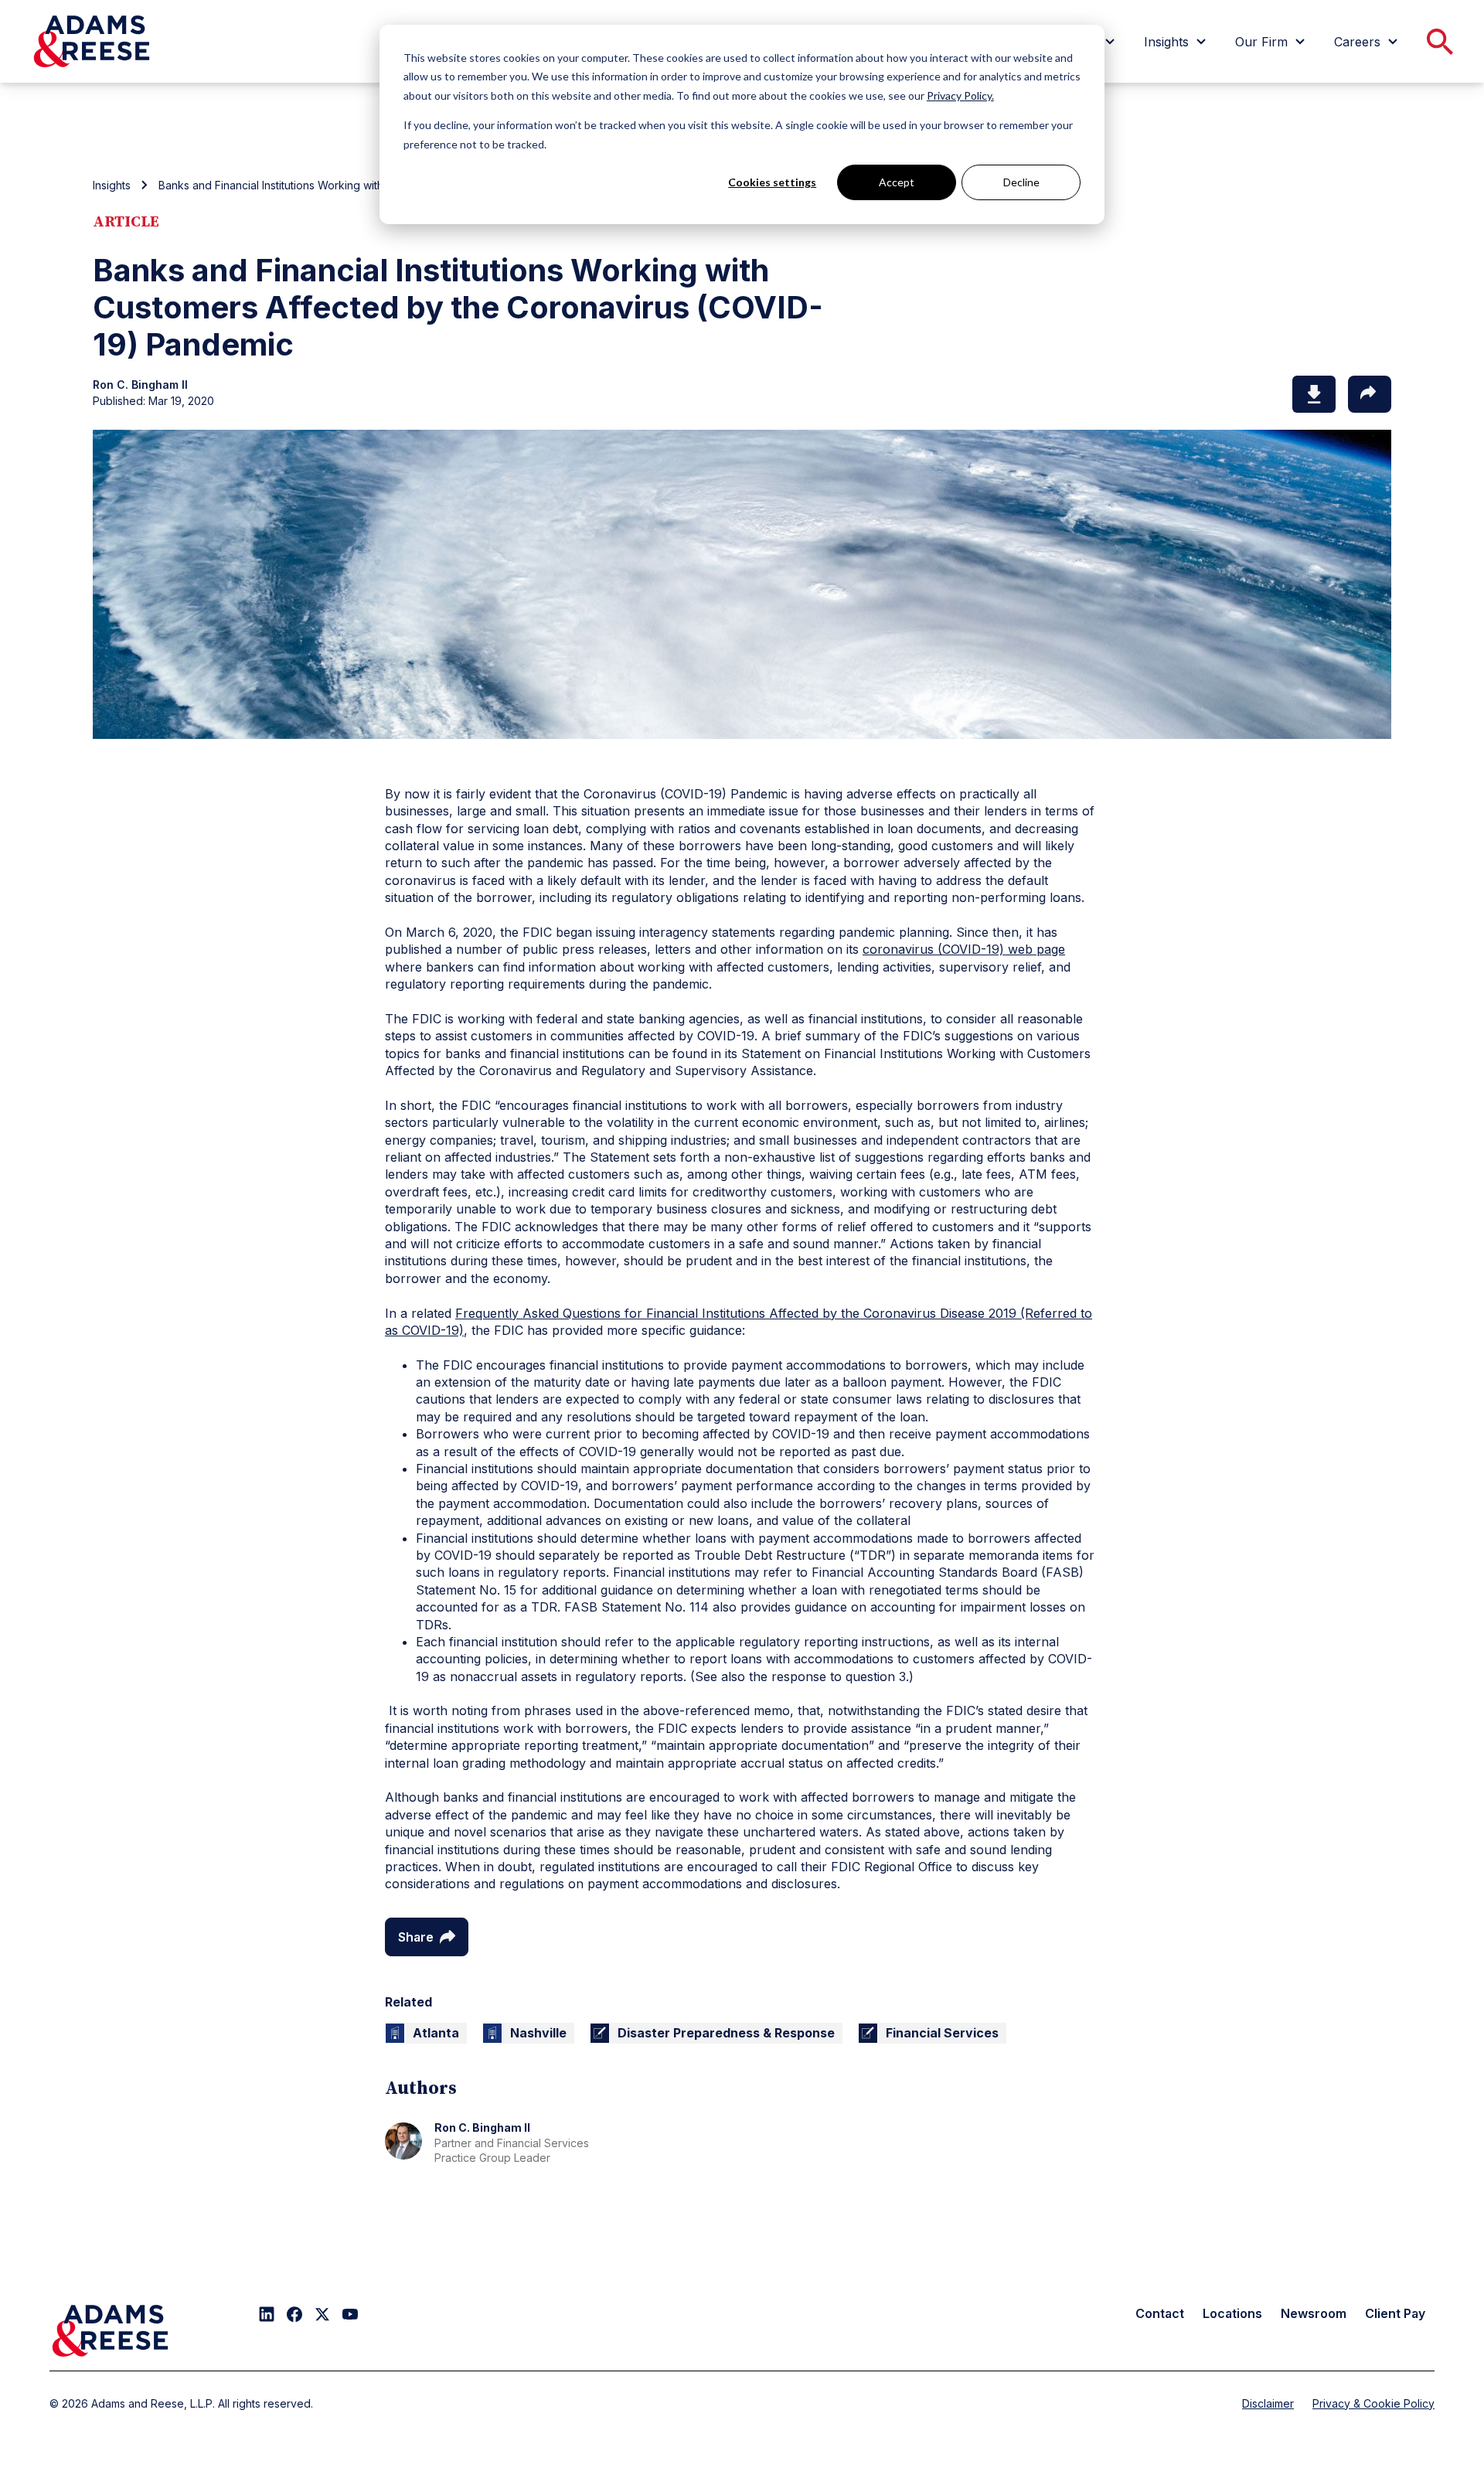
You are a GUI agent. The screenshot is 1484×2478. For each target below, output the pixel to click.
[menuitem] (1177, 42)
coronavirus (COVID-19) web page (964, 949)
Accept (897, 182)
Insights (112, 185)
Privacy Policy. (960, 95)
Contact (1160, 2313)
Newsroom (1314, 2313)
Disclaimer (1268, 2403)
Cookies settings (772, 182)
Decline (1021, 182)
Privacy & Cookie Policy (1373, 2403)
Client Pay (1395, 2313)
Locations (1232, 2313)
